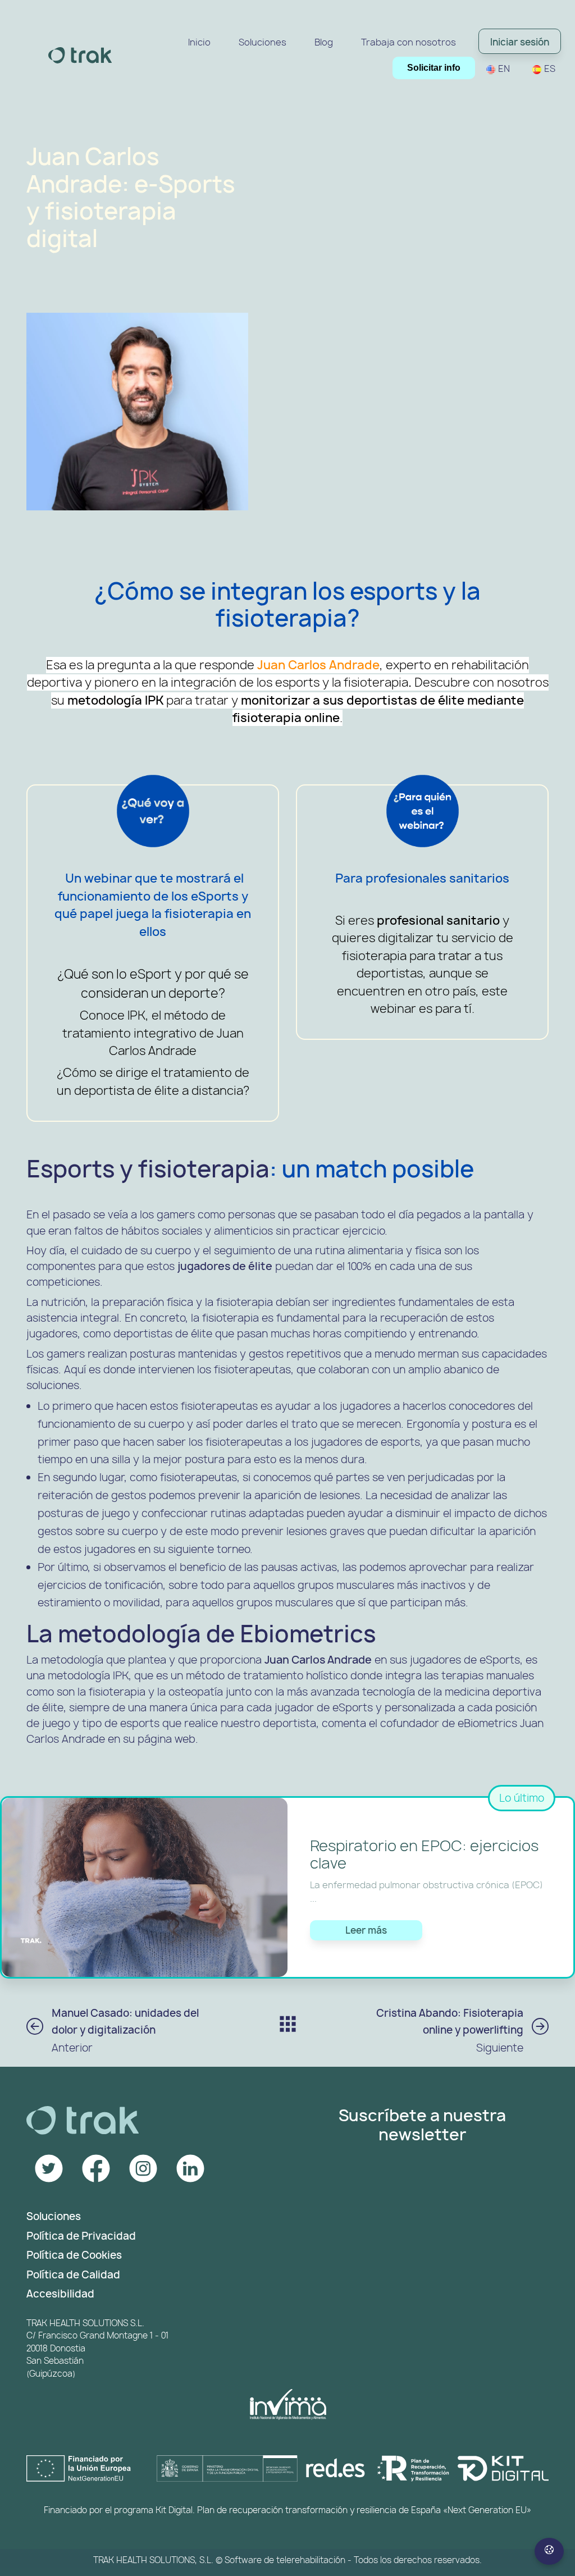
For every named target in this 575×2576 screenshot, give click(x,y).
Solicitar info (434, 68)
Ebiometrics (308, 1634)
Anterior (125, 2031)
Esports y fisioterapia (148, 1169)
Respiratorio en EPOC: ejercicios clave (424, 1855)
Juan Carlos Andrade (318, 665)
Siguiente (450, 2031)
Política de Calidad (73, 2275)
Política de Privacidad (81, 2236)
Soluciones (54, 2216)
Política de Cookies (74, 2255)
